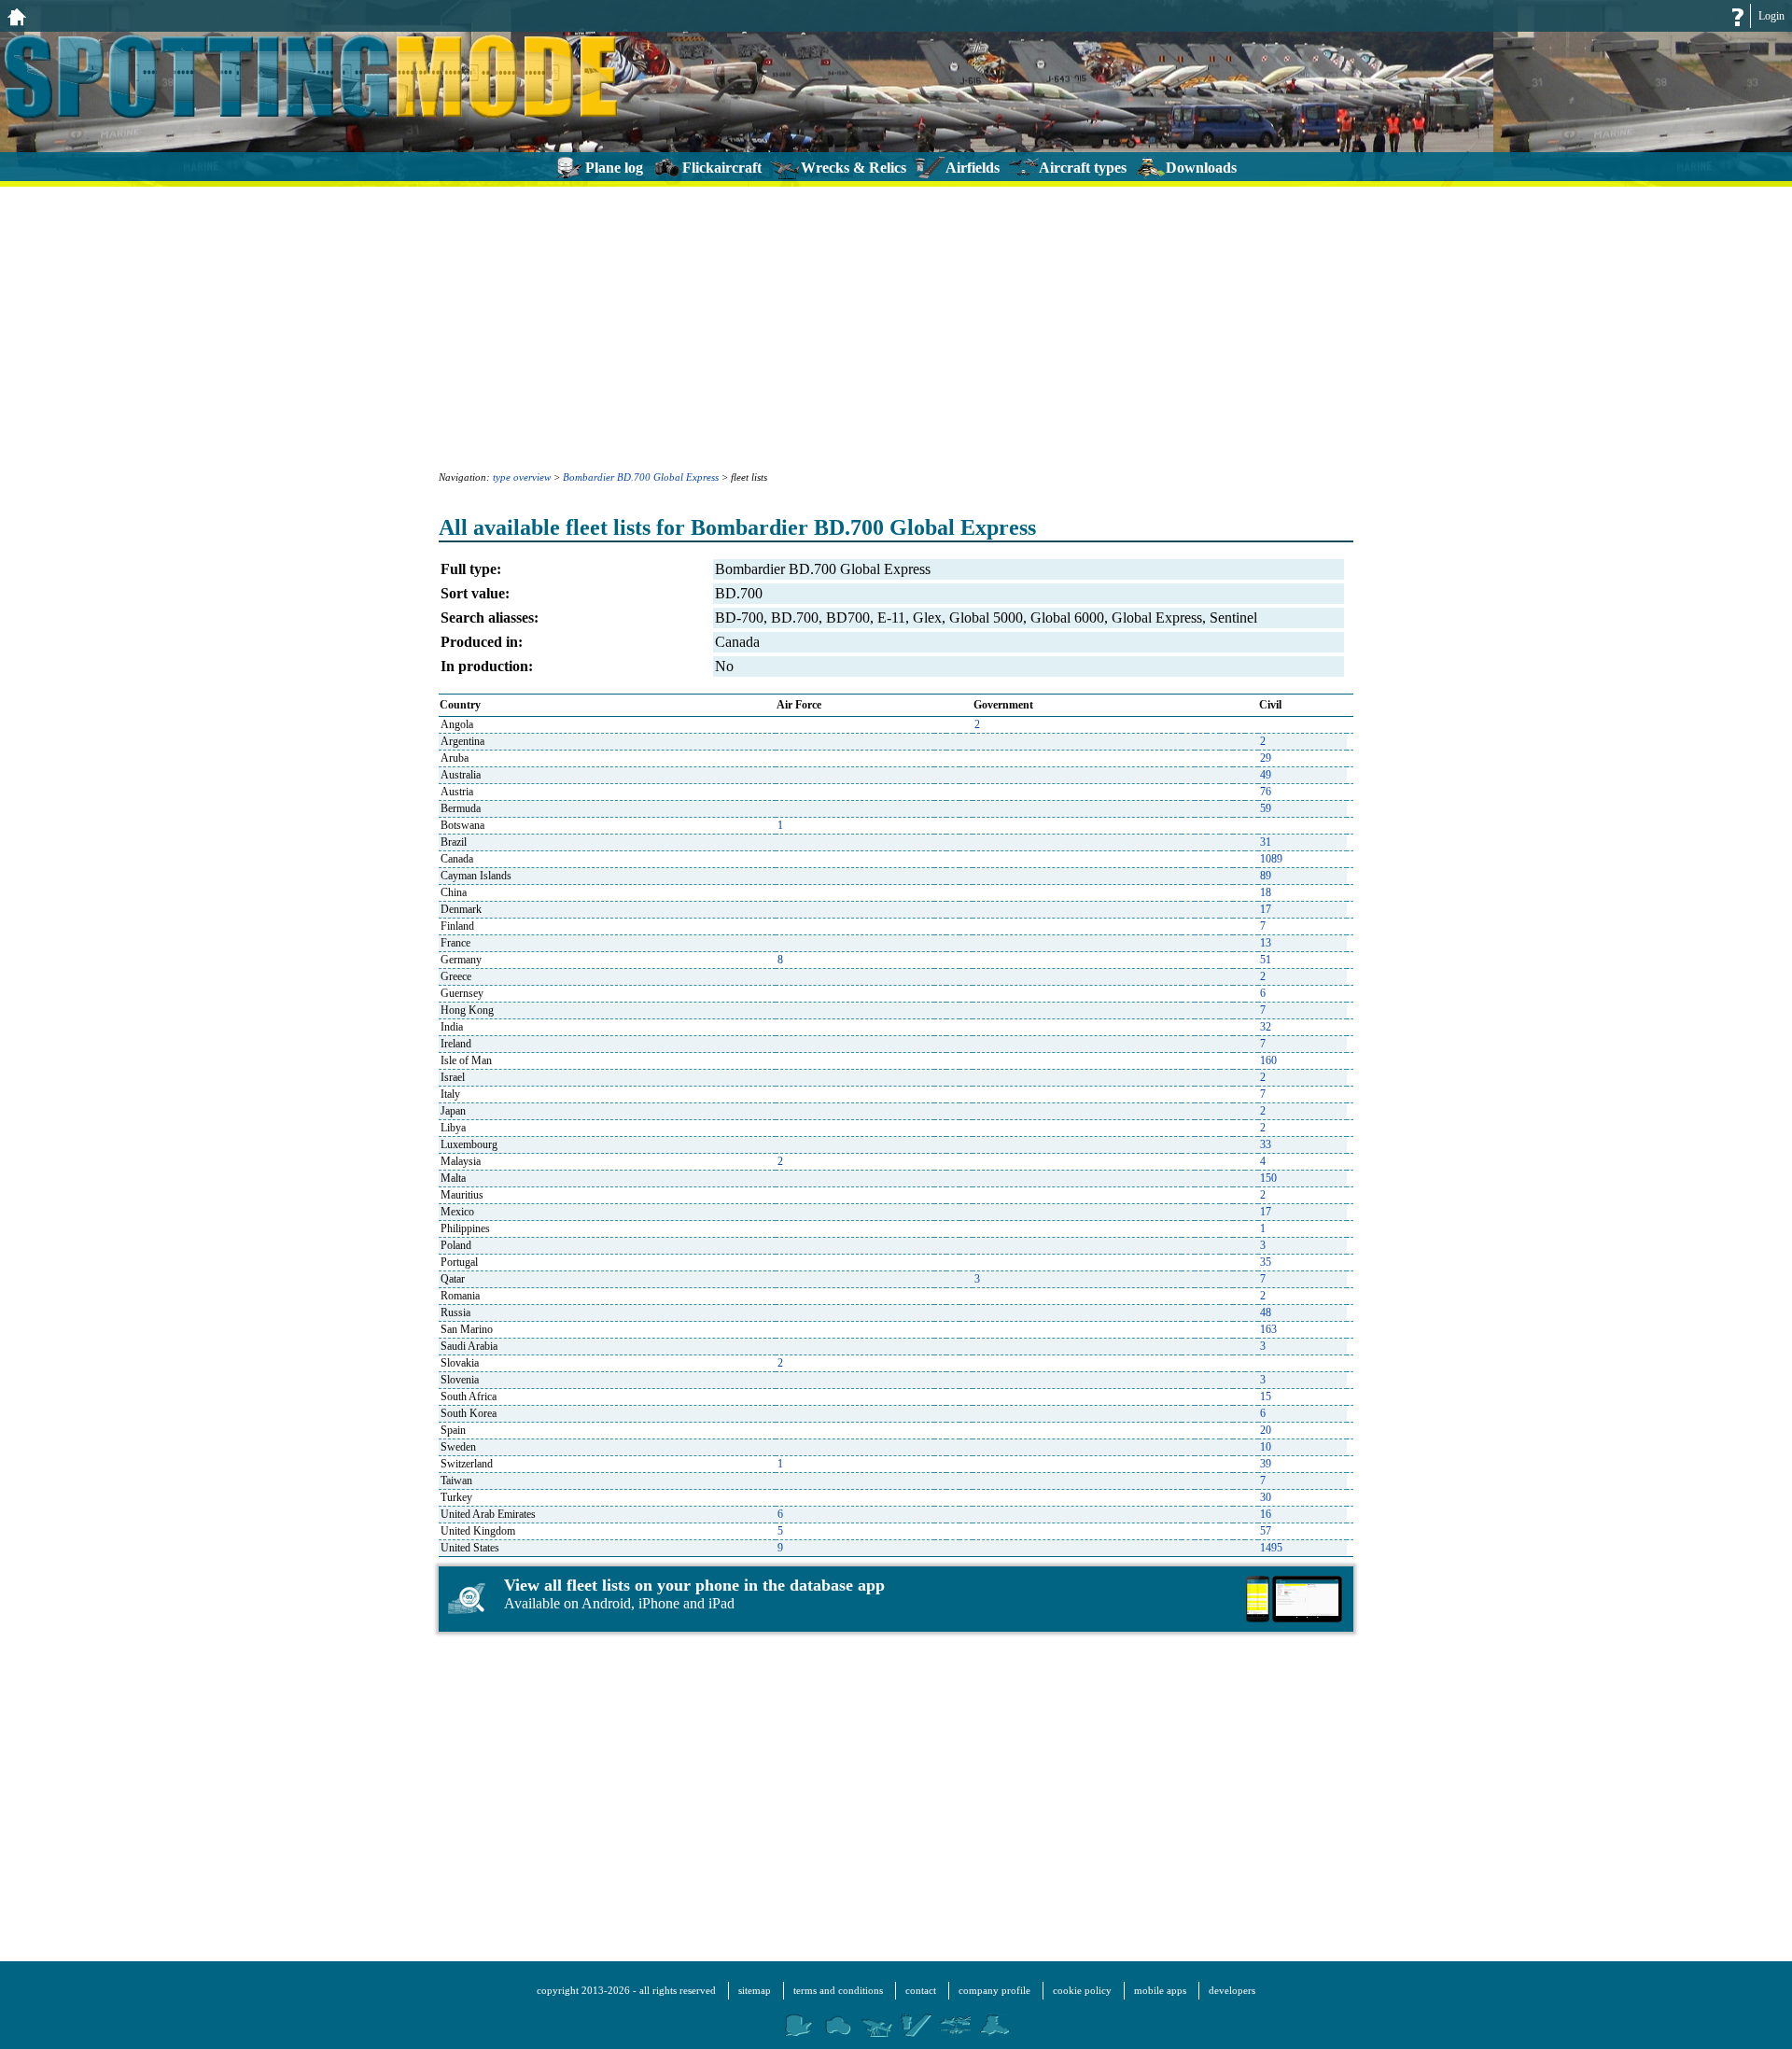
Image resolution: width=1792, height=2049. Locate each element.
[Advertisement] (896, 327)
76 (1266, 792)
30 (1266, 1497)
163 (1268, 1329)
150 (1268, 1178)
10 (1266, 1447)
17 (1266, 909)
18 (1266, 892)
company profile (994, 1990)
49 (1266, 775)
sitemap (755, 1990)
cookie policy (1082, 1990)
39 (1266, 1464)
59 (1266, 808)
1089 (1271, 859)
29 (1266, 758)
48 (1266, 1312)
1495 (1271, 1548)
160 (1268, 1060)
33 (1266, 1144)
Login (1771, 16)
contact (921, 1990)
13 (1266, 943)
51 (1266, 960)
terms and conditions (838, 1990)
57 (1266, 1531)
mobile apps (1160, 1990)
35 (1266, 1262)
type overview (522, 477)
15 (1266, 1396)
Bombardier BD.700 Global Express (641, 477)
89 (1266, 876)
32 (1266, 1027)
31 (1266, 842)
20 (1266, 1430)
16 (1266, 1514)
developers (1232, 1990)
